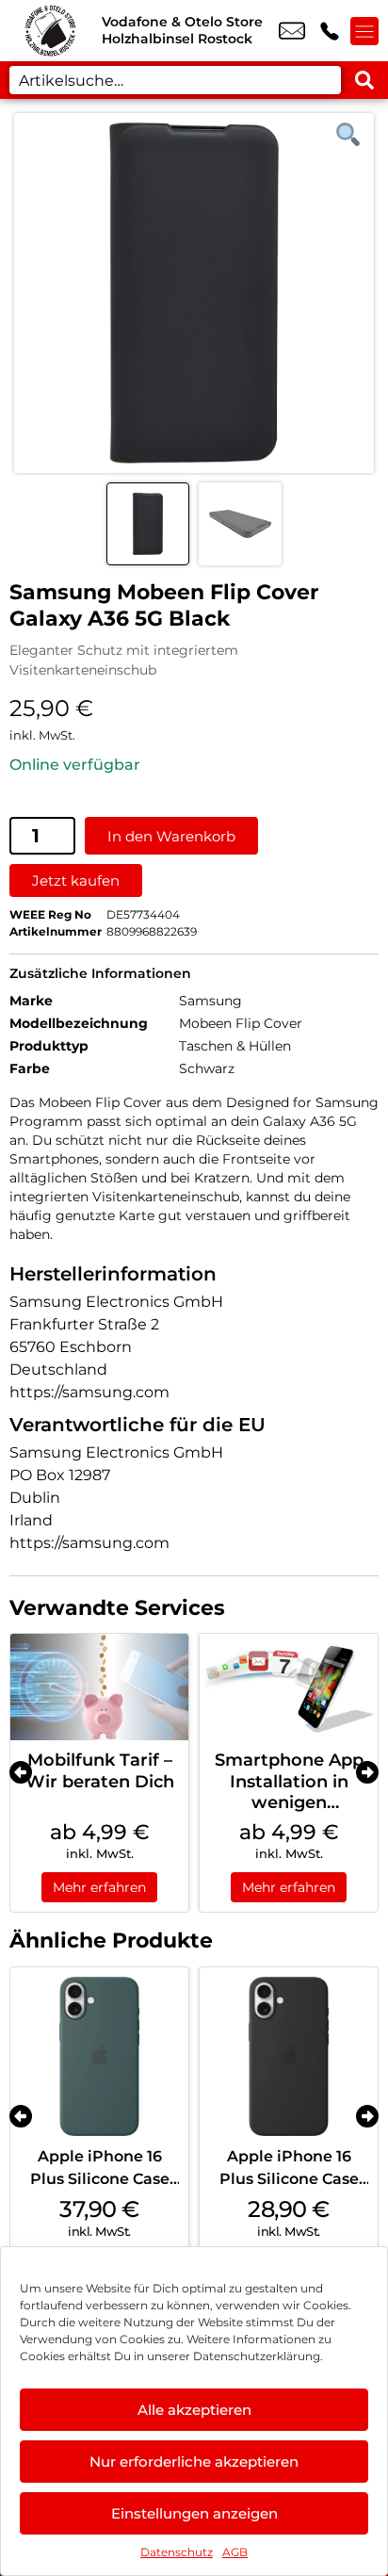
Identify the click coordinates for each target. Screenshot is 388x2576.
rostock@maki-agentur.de (292, 31)
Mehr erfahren (99, 1887)
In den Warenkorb (171, 836)
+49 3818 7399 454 (330, 31)
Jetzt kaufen (76, 880)
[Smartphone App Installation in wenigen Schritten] (289, 1687)
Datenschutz (177, 2552)
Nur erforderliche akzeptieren (194, 2462)
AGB (235, 2552)
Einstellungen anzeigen (194, 2513)
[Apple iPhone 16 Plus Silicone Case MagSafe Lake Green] (99, 2056)
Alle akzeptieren (194, 2410)
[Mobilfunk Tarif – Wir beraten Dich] (99, 1687)
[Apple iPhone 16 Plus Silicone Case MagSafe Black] (289, 2056)
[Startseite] (51, 31)
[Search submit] (364, 80)
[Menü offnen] (364, 31)
